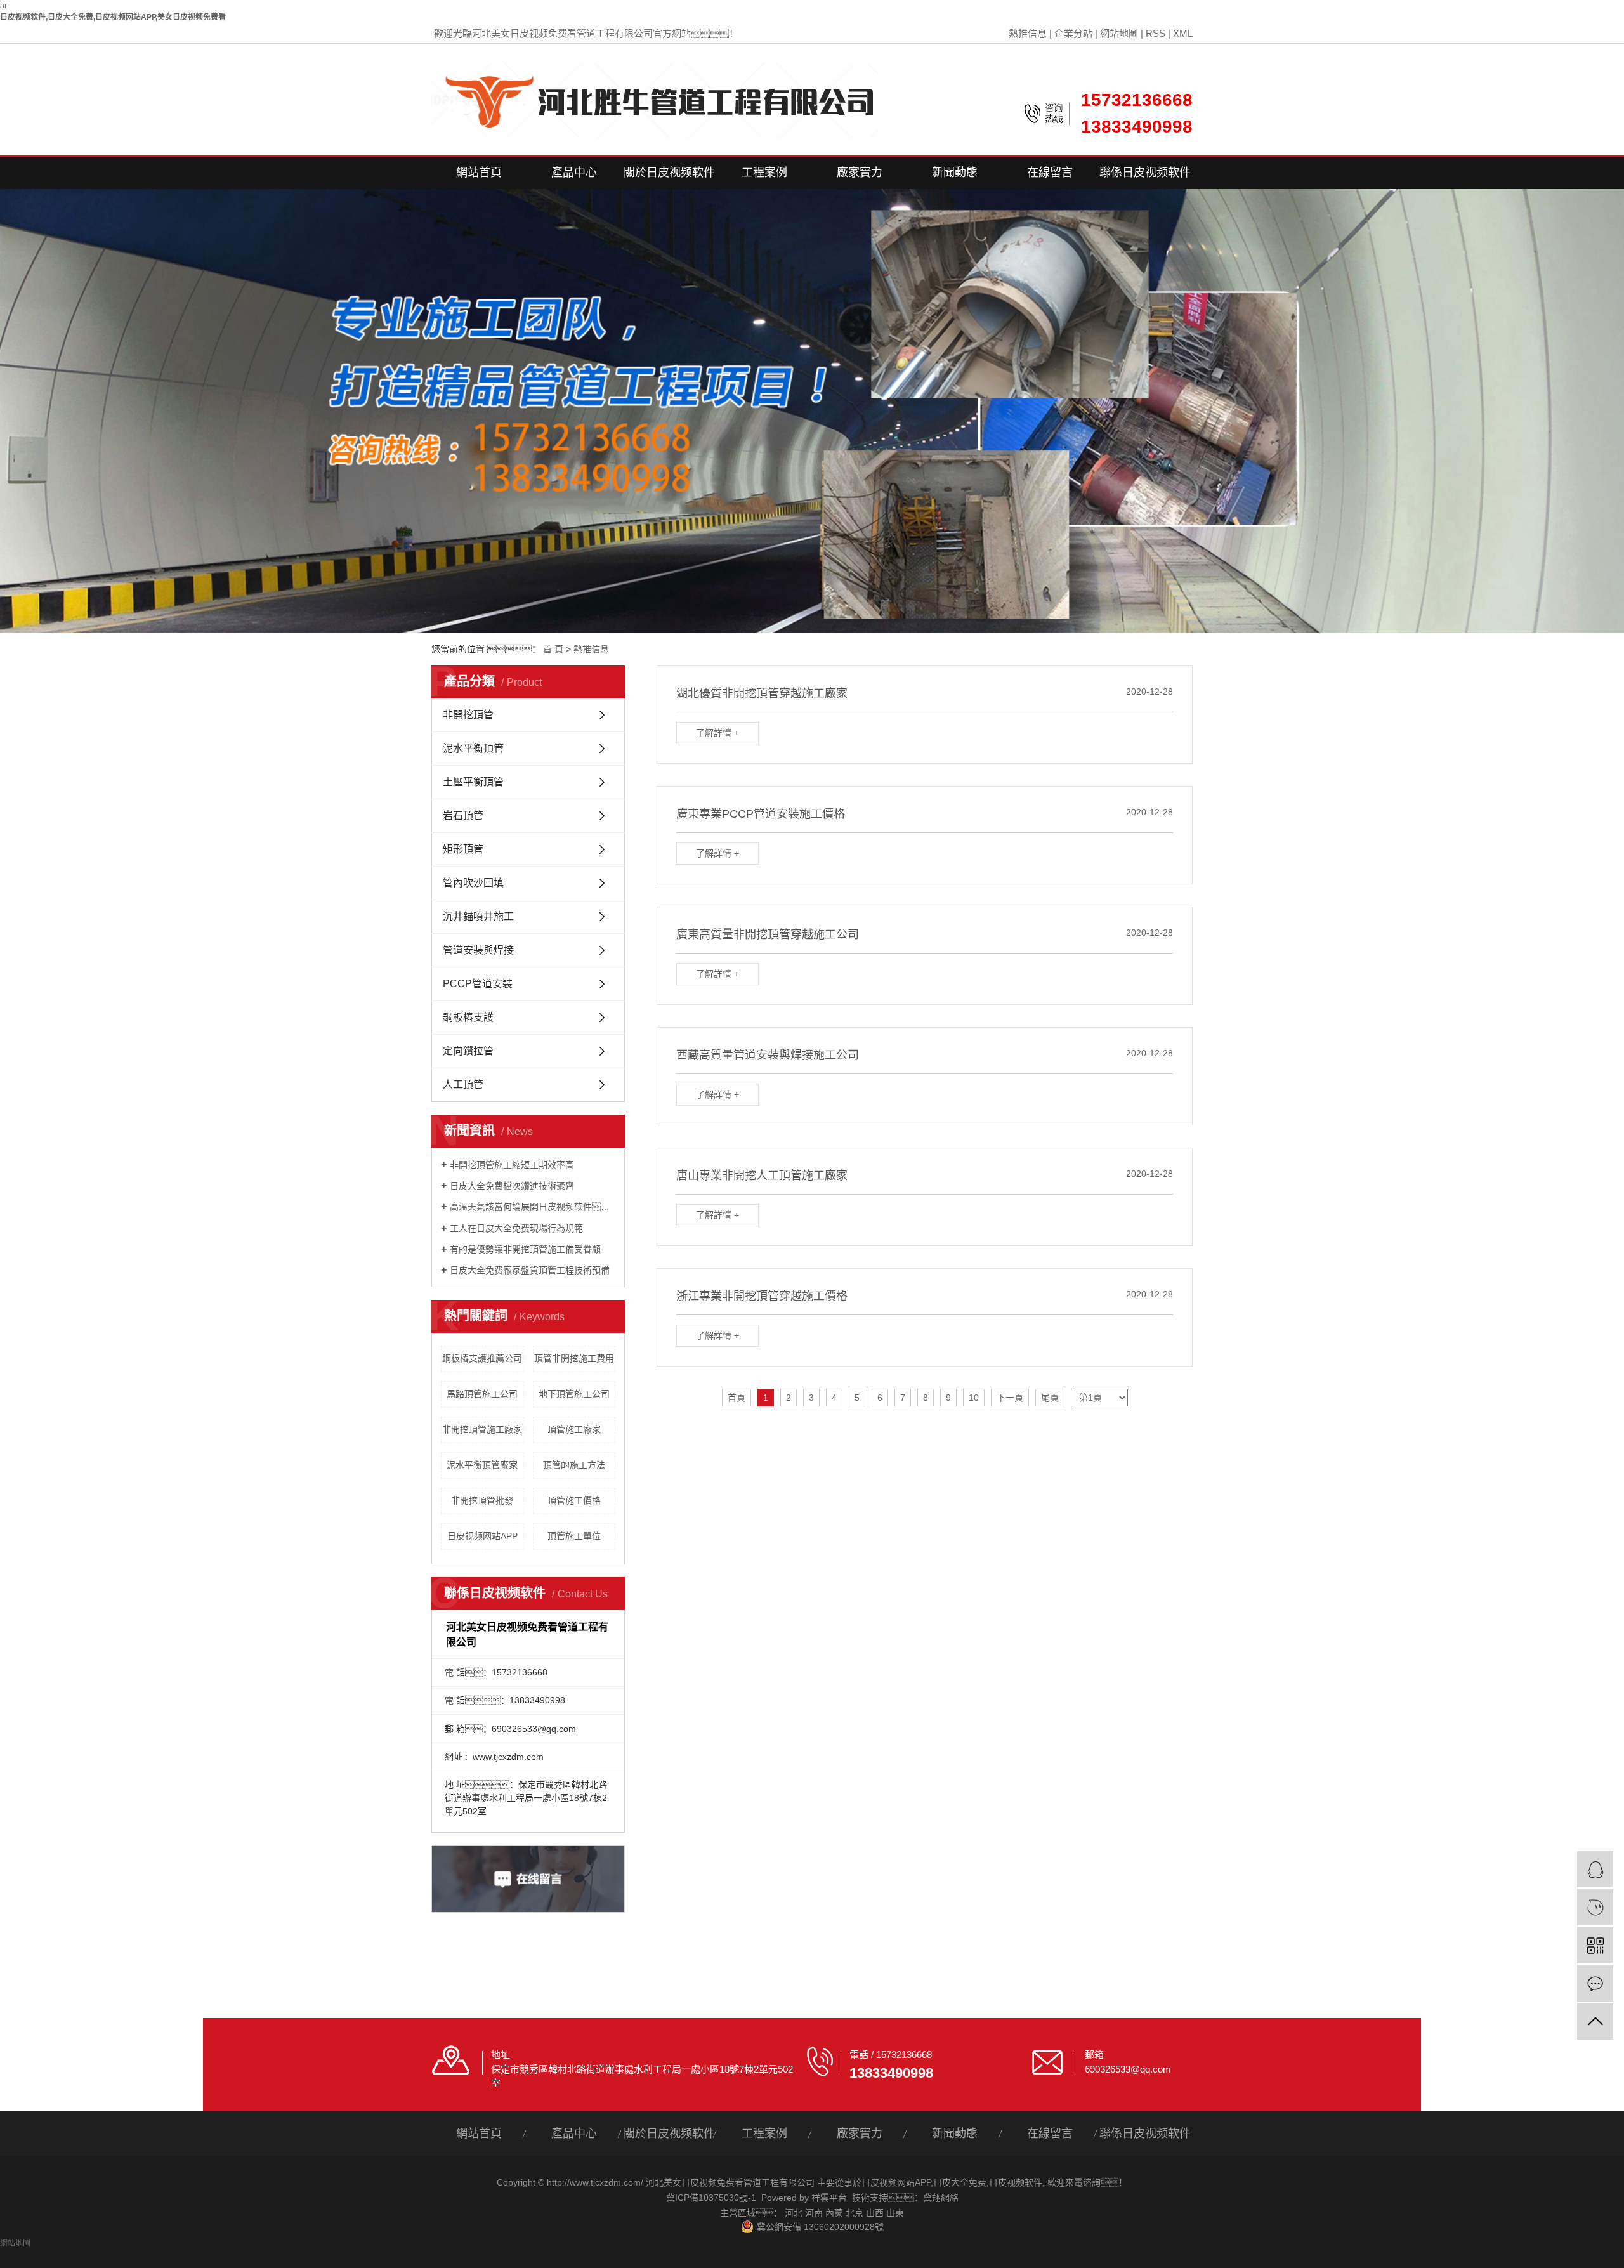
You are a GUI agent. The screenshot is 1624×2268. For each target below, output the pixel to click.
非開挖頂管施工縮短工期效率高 (512, 1165)
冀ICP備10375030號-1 (711, 2198)
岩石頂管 (463, 816)
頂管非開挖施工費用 (574, 1358)
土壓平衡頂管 (473, 782)
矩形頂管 (463, 849)
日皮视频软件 (1016, 2182)
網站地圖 (1119, 33)
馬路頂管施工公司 (482, 1394)
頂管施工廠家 (574, 1429)
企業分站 (1073, 33)
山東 (895, 2213)
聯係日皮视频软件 (1145, 173)
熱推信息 (1028, 33)
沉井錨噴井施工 (478, 916)
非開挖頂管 (468, 715)
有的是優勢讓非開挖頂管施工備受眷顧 (525, 1249)
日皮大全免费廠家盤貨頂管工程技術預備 (530, 1270)
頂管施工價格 (574, 1500)
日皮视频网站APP (482, 1536)
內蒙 (834, 2213)
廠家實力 (860, 173)
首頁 (737, 1398)
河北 (794, 2213)
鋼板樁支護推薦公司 (482, 1358)
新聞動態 (955, 173)
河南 (814, 2213)
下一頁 (1010, 1398)
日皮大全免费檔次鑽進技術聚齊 (512, 1186)
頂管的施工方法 (574, 1465)
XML (1183, 33)
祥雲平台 (829, 2198)
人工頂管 (463, 1085)
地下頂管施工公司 (574, 1394)
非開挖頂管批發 (482, 1500)
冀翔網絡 (941, 2198)
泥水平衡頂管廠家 (482, 1465)
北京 (855, 2213)
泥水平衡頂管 (473, 748)
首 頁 (553, 649)
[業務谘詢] (1595, 1869)
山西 (875, 2213)
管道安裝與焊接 (478, 950)
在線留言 (1050, 173)
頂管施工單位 (574, 1536)
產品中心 (574, 173)
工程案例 (764, 173)
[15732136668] (1595, 1907)
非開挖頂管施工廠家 (482, 1429)
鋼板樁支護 (468, 1017)
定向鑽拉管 (468, 1051)
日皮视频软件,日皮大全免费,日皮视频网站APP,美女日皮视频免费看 (113, 17)
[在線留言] (1595, 1983)
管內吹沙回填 (473, 883)
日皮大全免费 (960, 2182)
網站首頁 (479, 173)
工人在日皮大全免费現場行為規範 (516, 1228)
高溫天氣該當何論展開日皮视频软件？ (533, 1207)
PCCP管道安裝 (478, 984)
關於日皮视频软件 (669, 173)
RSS (1156, 33)
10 (974, 1398)
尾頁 (1050, 1398)
